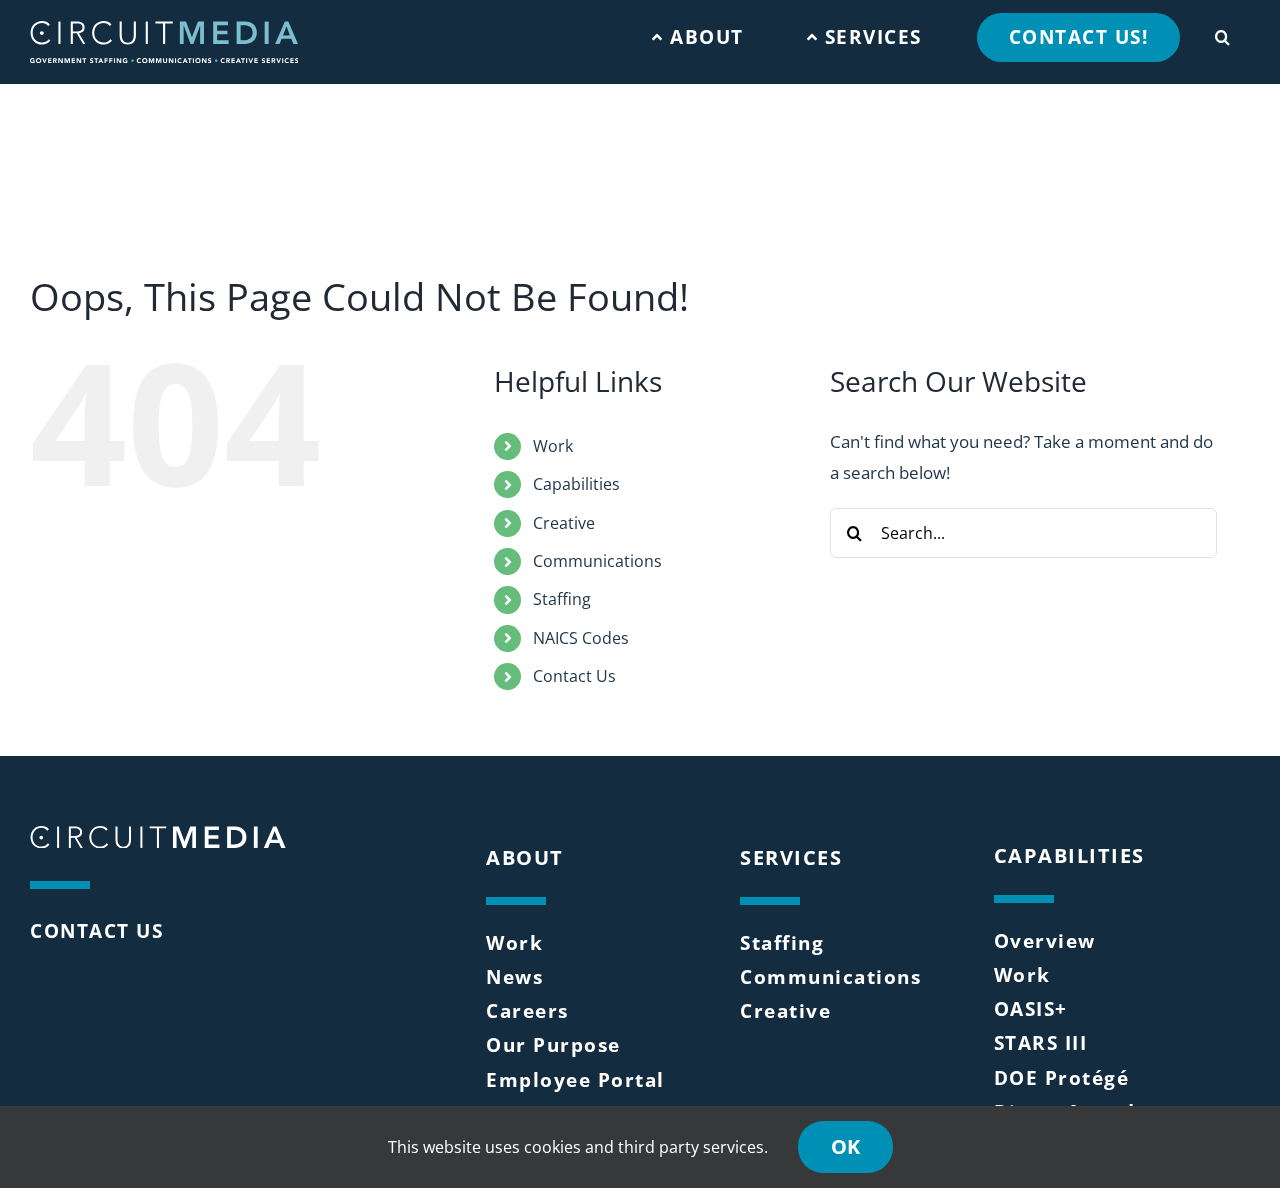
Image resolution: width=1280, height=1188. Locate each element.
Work (553, 446)
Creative (564, 523)
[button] (1222, 32)
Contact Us (574, 676)
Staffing (562, 599)
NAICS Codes (581, 638)
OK (845, 1146)
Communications (597, 561)
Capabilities (576, 484)
